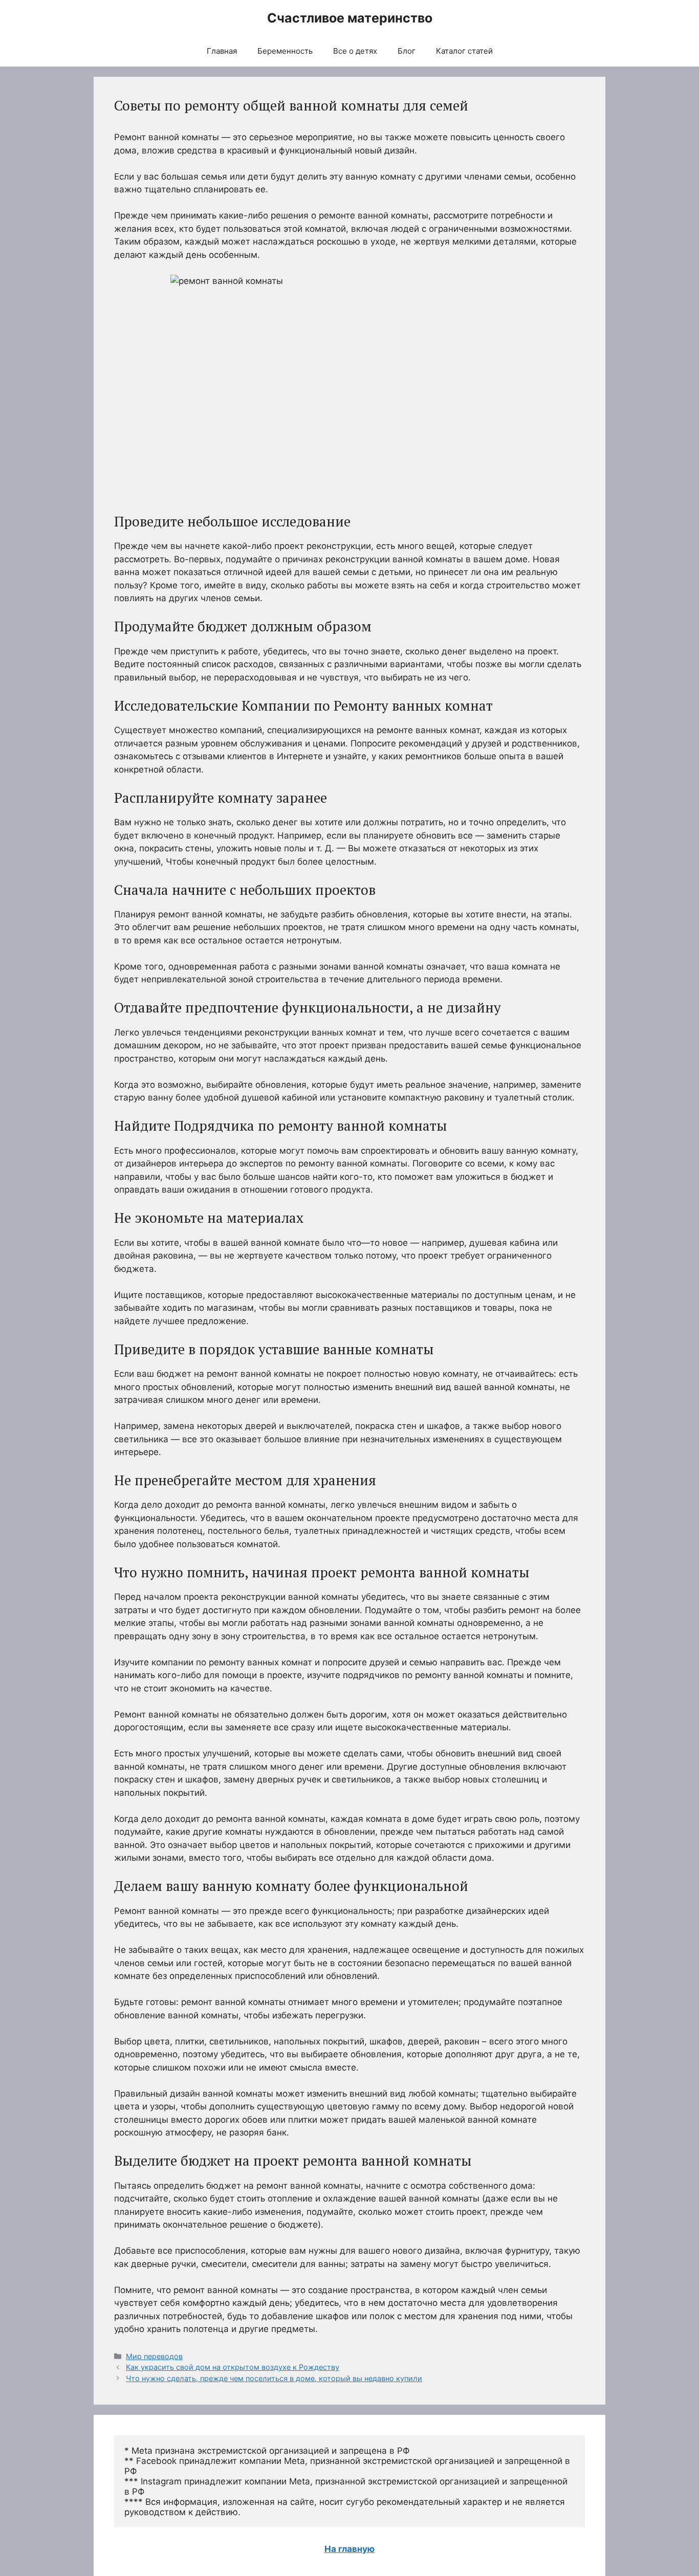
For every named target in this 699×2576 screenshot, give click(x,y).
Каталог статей (464, 51)
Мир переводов (154, 2356)
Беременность (285, 51)
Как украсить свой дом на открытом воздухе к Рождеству (233, 2367)
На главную (349, 2549)
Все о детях (355, 51)
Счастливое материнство (350, 18)
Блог (407, 51)
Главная (222, 51)
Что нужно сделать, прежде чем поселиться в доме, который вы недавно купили (274, 2378)
